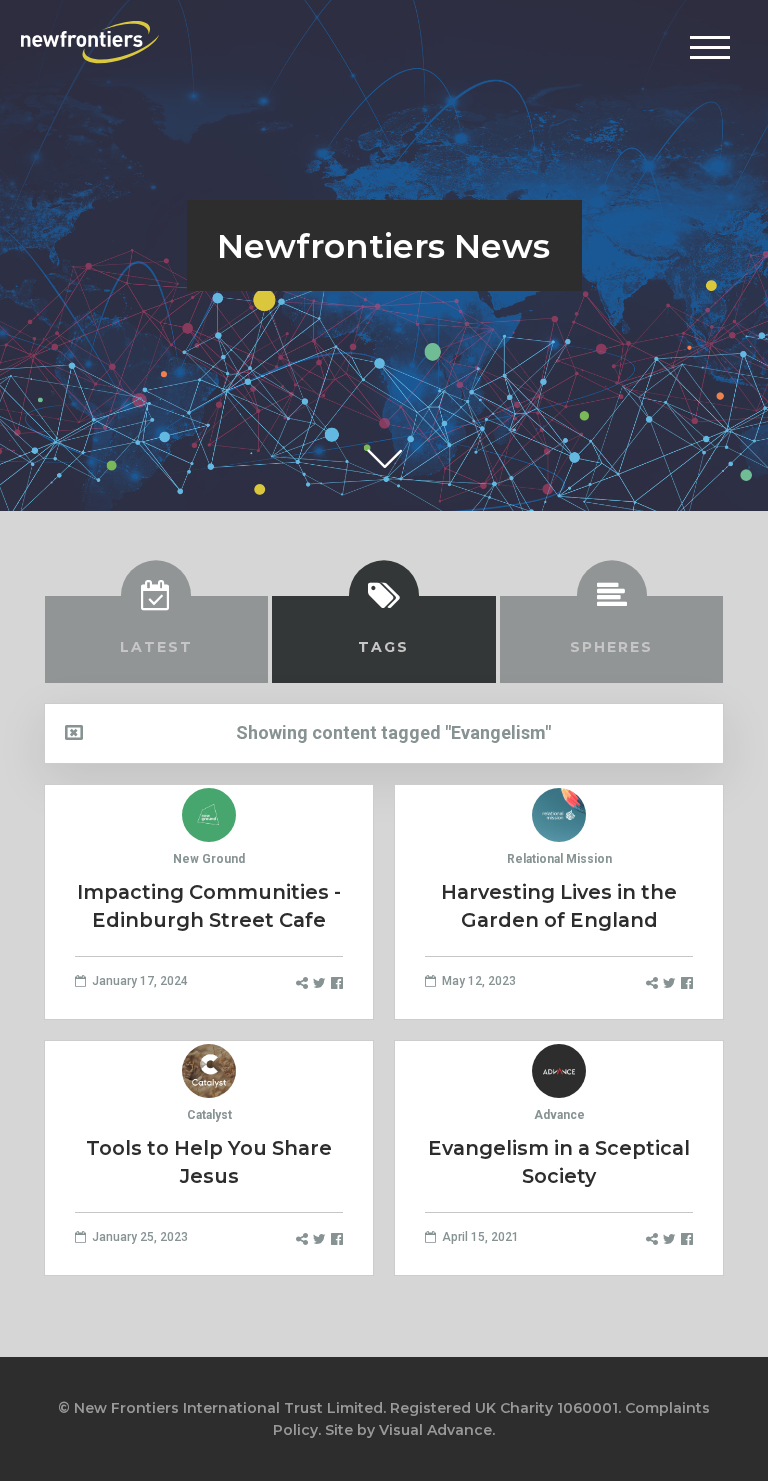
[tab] (157, 639)
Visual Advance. (437, 1430)
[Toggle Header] (710, 47)
